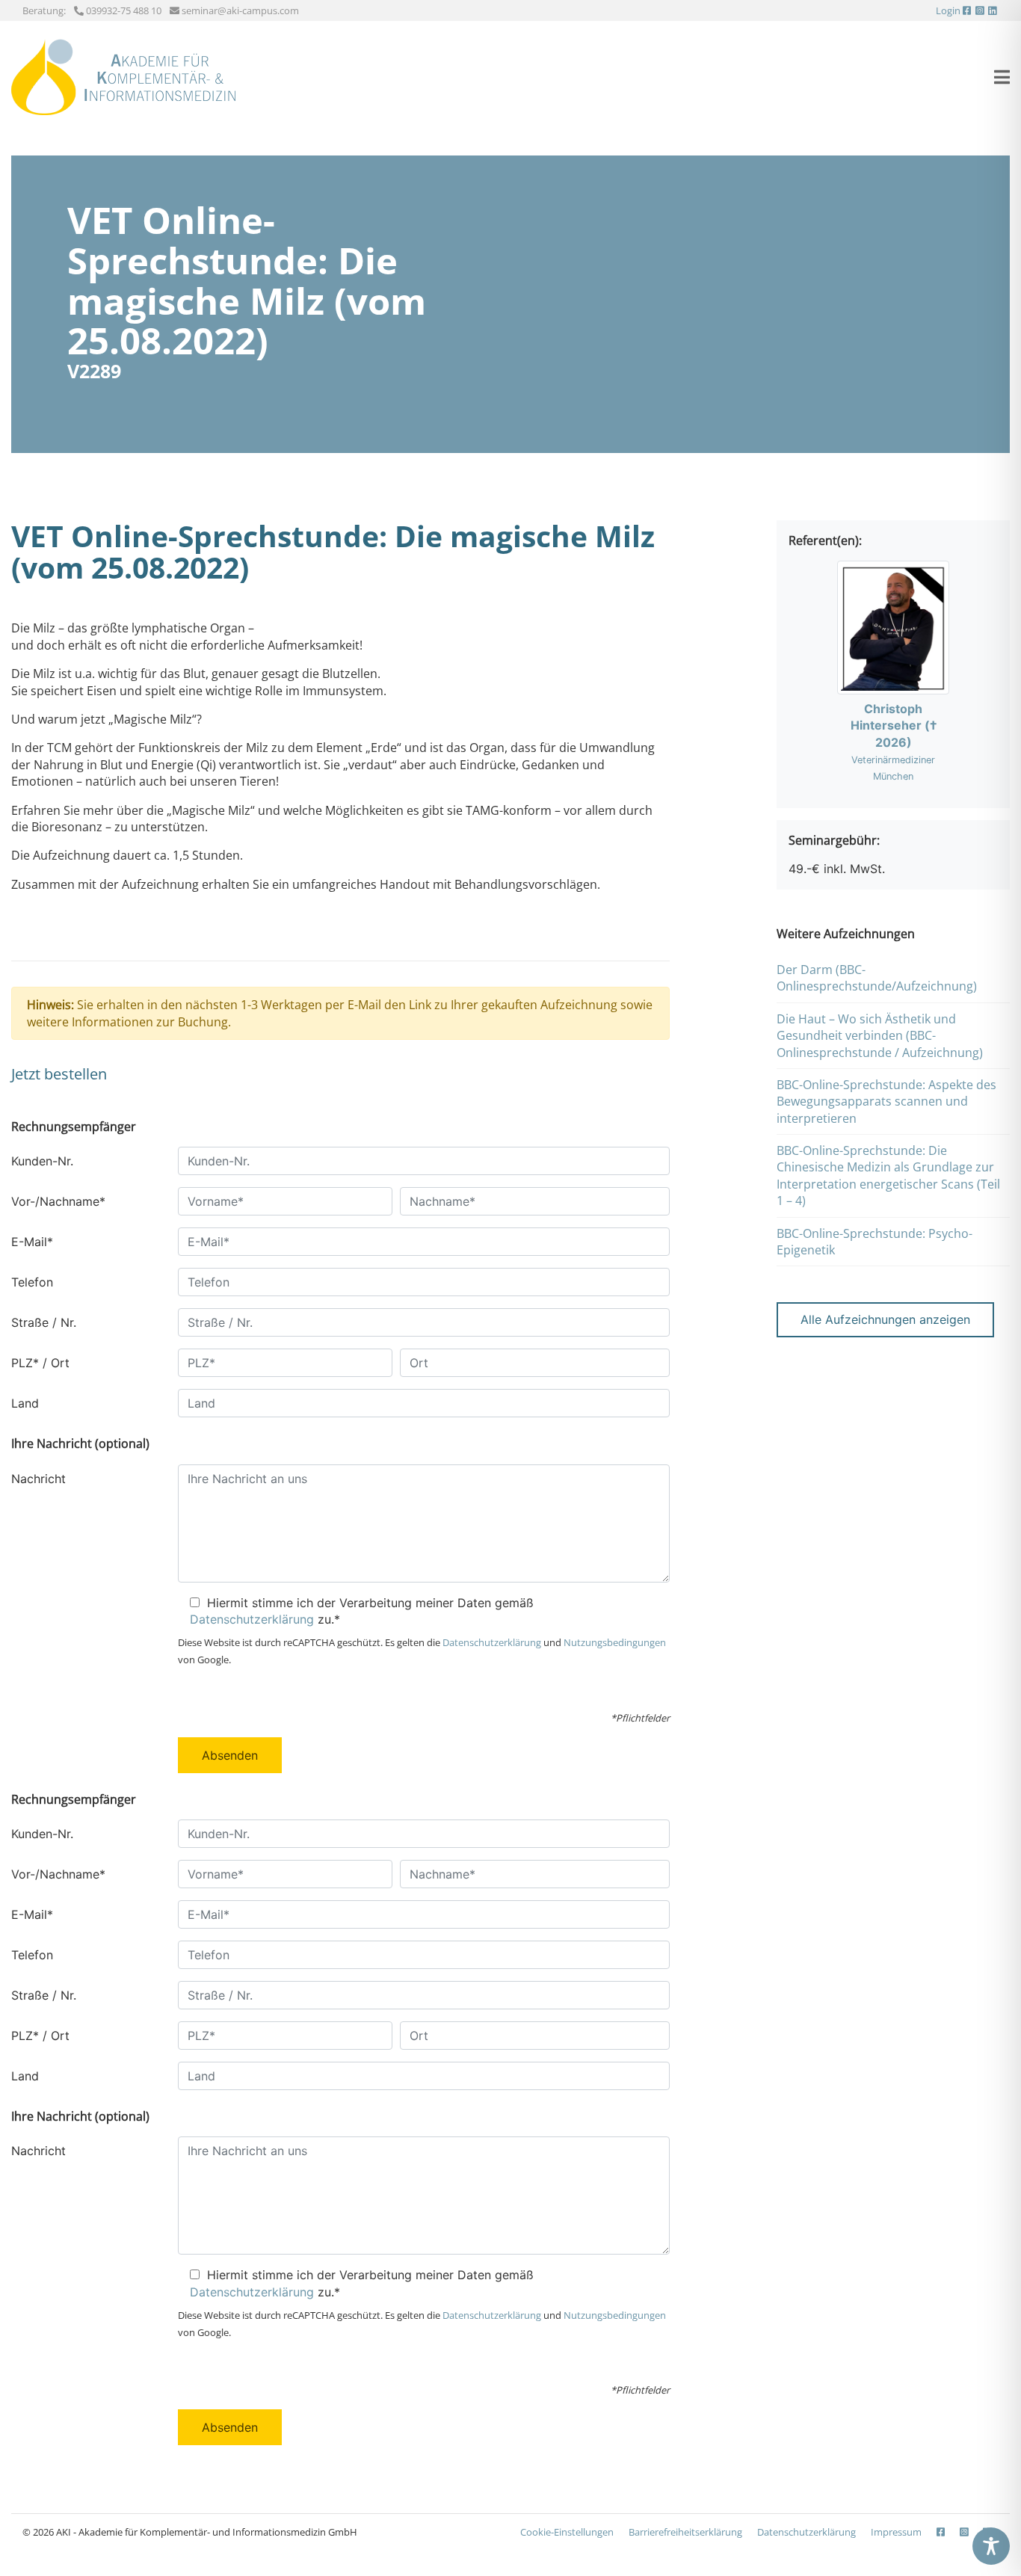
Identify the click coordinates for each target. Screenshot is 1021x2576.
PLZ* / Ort (40, 1363)
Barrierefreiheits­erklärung (685, 2532)
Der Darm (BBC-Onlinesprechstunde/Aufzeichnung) (877, 978)
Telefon (32, 1282)
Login (948, 10)
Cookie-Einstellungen (567, 2532)
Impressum (896, 2532)
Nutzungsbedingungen (615, 1642)
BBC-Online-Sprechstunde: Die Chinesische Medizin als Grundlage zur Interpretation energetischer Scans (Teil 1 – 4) (888, 1175)
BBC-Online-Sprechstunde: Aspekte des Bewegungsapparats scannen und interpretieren (886, 1101)
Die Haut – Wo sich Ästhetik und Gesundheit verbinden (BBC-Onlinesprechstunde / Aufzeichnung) (880, 1036)
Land (25, 1403)
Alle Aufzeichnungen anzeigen (885, 1319)
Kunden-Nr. (42, 1161)
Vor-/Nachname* (58, 1201)
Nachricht (38, 1479)
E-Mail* (32, 1242)
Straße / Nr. (44, 1322)
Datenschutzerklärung (252, 1619)
